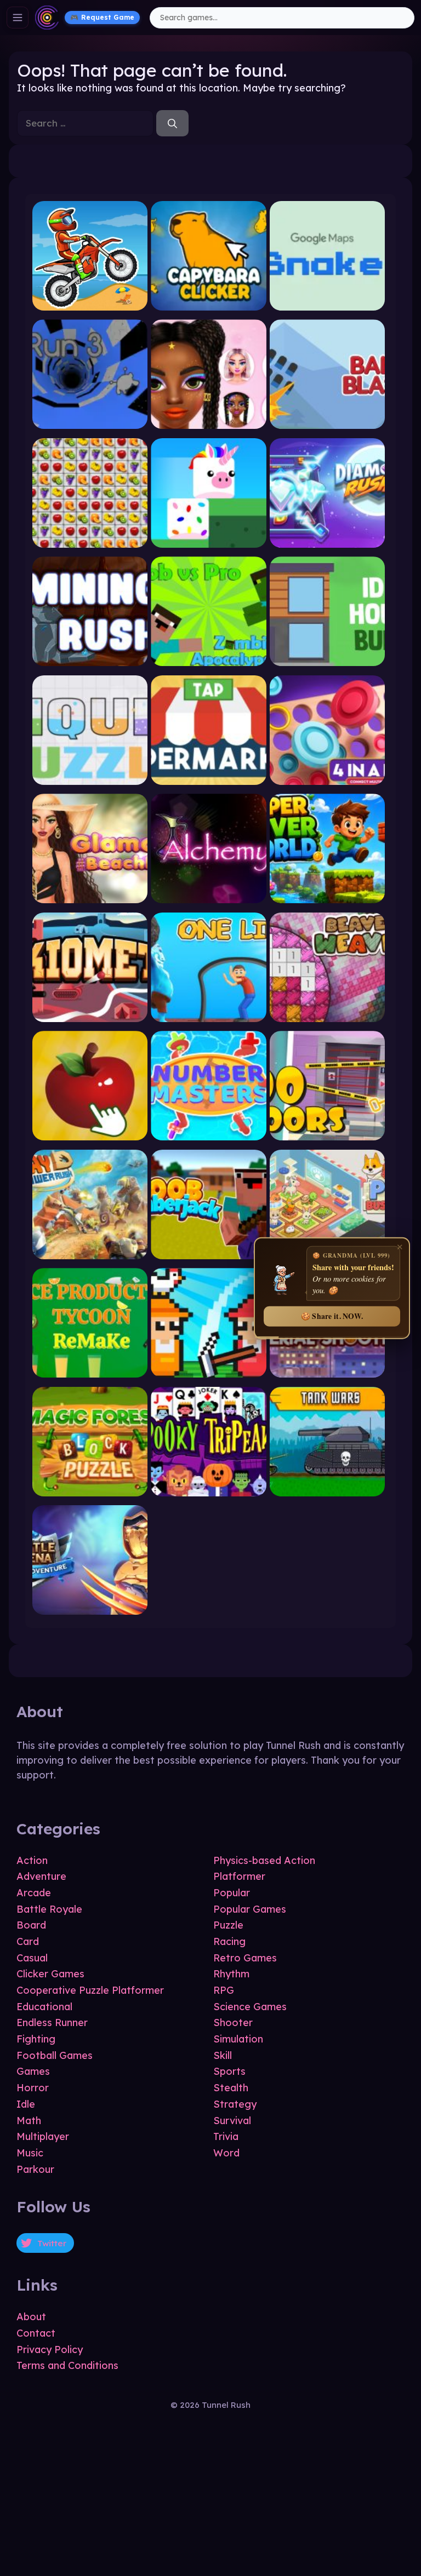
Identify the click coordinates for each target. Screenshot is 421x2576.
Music (30, 2153)
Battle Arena (90, 1611)
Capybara (209, 307)
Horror (33, 2088)
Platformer (239, 1876)
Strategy (235, 2104)
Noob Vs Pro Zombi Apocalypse (208, 662)
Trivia (226, 2136)
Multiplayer (43, 2136)
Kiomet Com (90, 1019)
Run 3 (90, 425)
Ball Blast (328, 425)
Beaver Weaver (327, 1019)
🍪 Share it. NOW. (332, 1316)
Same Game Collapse (90, 544)
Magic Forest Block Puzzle (90, 1492)
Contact (36, 2333)
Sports (229, 2071)
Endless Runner (52, 2023)
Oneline (209, 1019)
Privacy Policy (50, 2350)
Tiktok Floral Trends (209, 425)
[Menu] (18, 18)
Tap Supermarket (209, 781)
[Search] (172, 123)
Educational (44, 2007)
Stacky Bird (209, 544)
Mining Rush (90, 662)
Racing (229, 1941)
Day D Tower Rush (90, 1256)
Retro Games (245, 1958)
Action (32, 1860)
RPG (224, 1990)
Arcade (34, 1893)
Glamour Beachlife (90, 900)
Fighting (36, 2039)
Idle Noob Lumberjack (209, 1256)
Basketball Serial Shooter (328, 1374)
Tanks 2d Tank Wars (328, 1492)
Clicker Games (50, 1974)
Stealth (231, 2088)
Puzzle (228, 1925)
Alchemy (209, 900)
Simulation (238, 2039)
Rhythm (231, 1974)
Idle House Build (327, 662)
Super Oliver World (328, 900)
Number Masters (209, 1137)
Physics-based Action (264, 1860)
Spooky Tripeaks (209, 1492)
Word (226, 2153)
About (31, 2317)
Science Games (250, 2007)
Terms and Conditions (67, 2365)
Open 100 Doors (327, 1137)
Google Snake (327, 307)
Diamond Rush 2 (327, 544)
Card (28, 1941)
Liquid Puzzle (90, 781)
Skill (223, 2055)
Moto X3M (90, 307)
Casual (32, 1958)
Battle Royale (49, 1909)
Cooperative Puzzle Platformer (90, 1990)
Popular (232, 1893)
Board (31, 1925)
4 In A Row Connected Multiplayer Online (327, 781)
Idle (26, 2104)
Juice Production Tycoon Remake (90, 1374)
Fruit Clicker (90, 1137)
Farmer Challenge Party (209, 1374)
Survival (232, 2121)
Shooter (233, 2023)
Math (29, 2121)
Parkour (35, 2169)
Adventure (41, 1876)
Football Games (55, 2055)
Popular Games (250, 1909)
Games (33, 2071)
